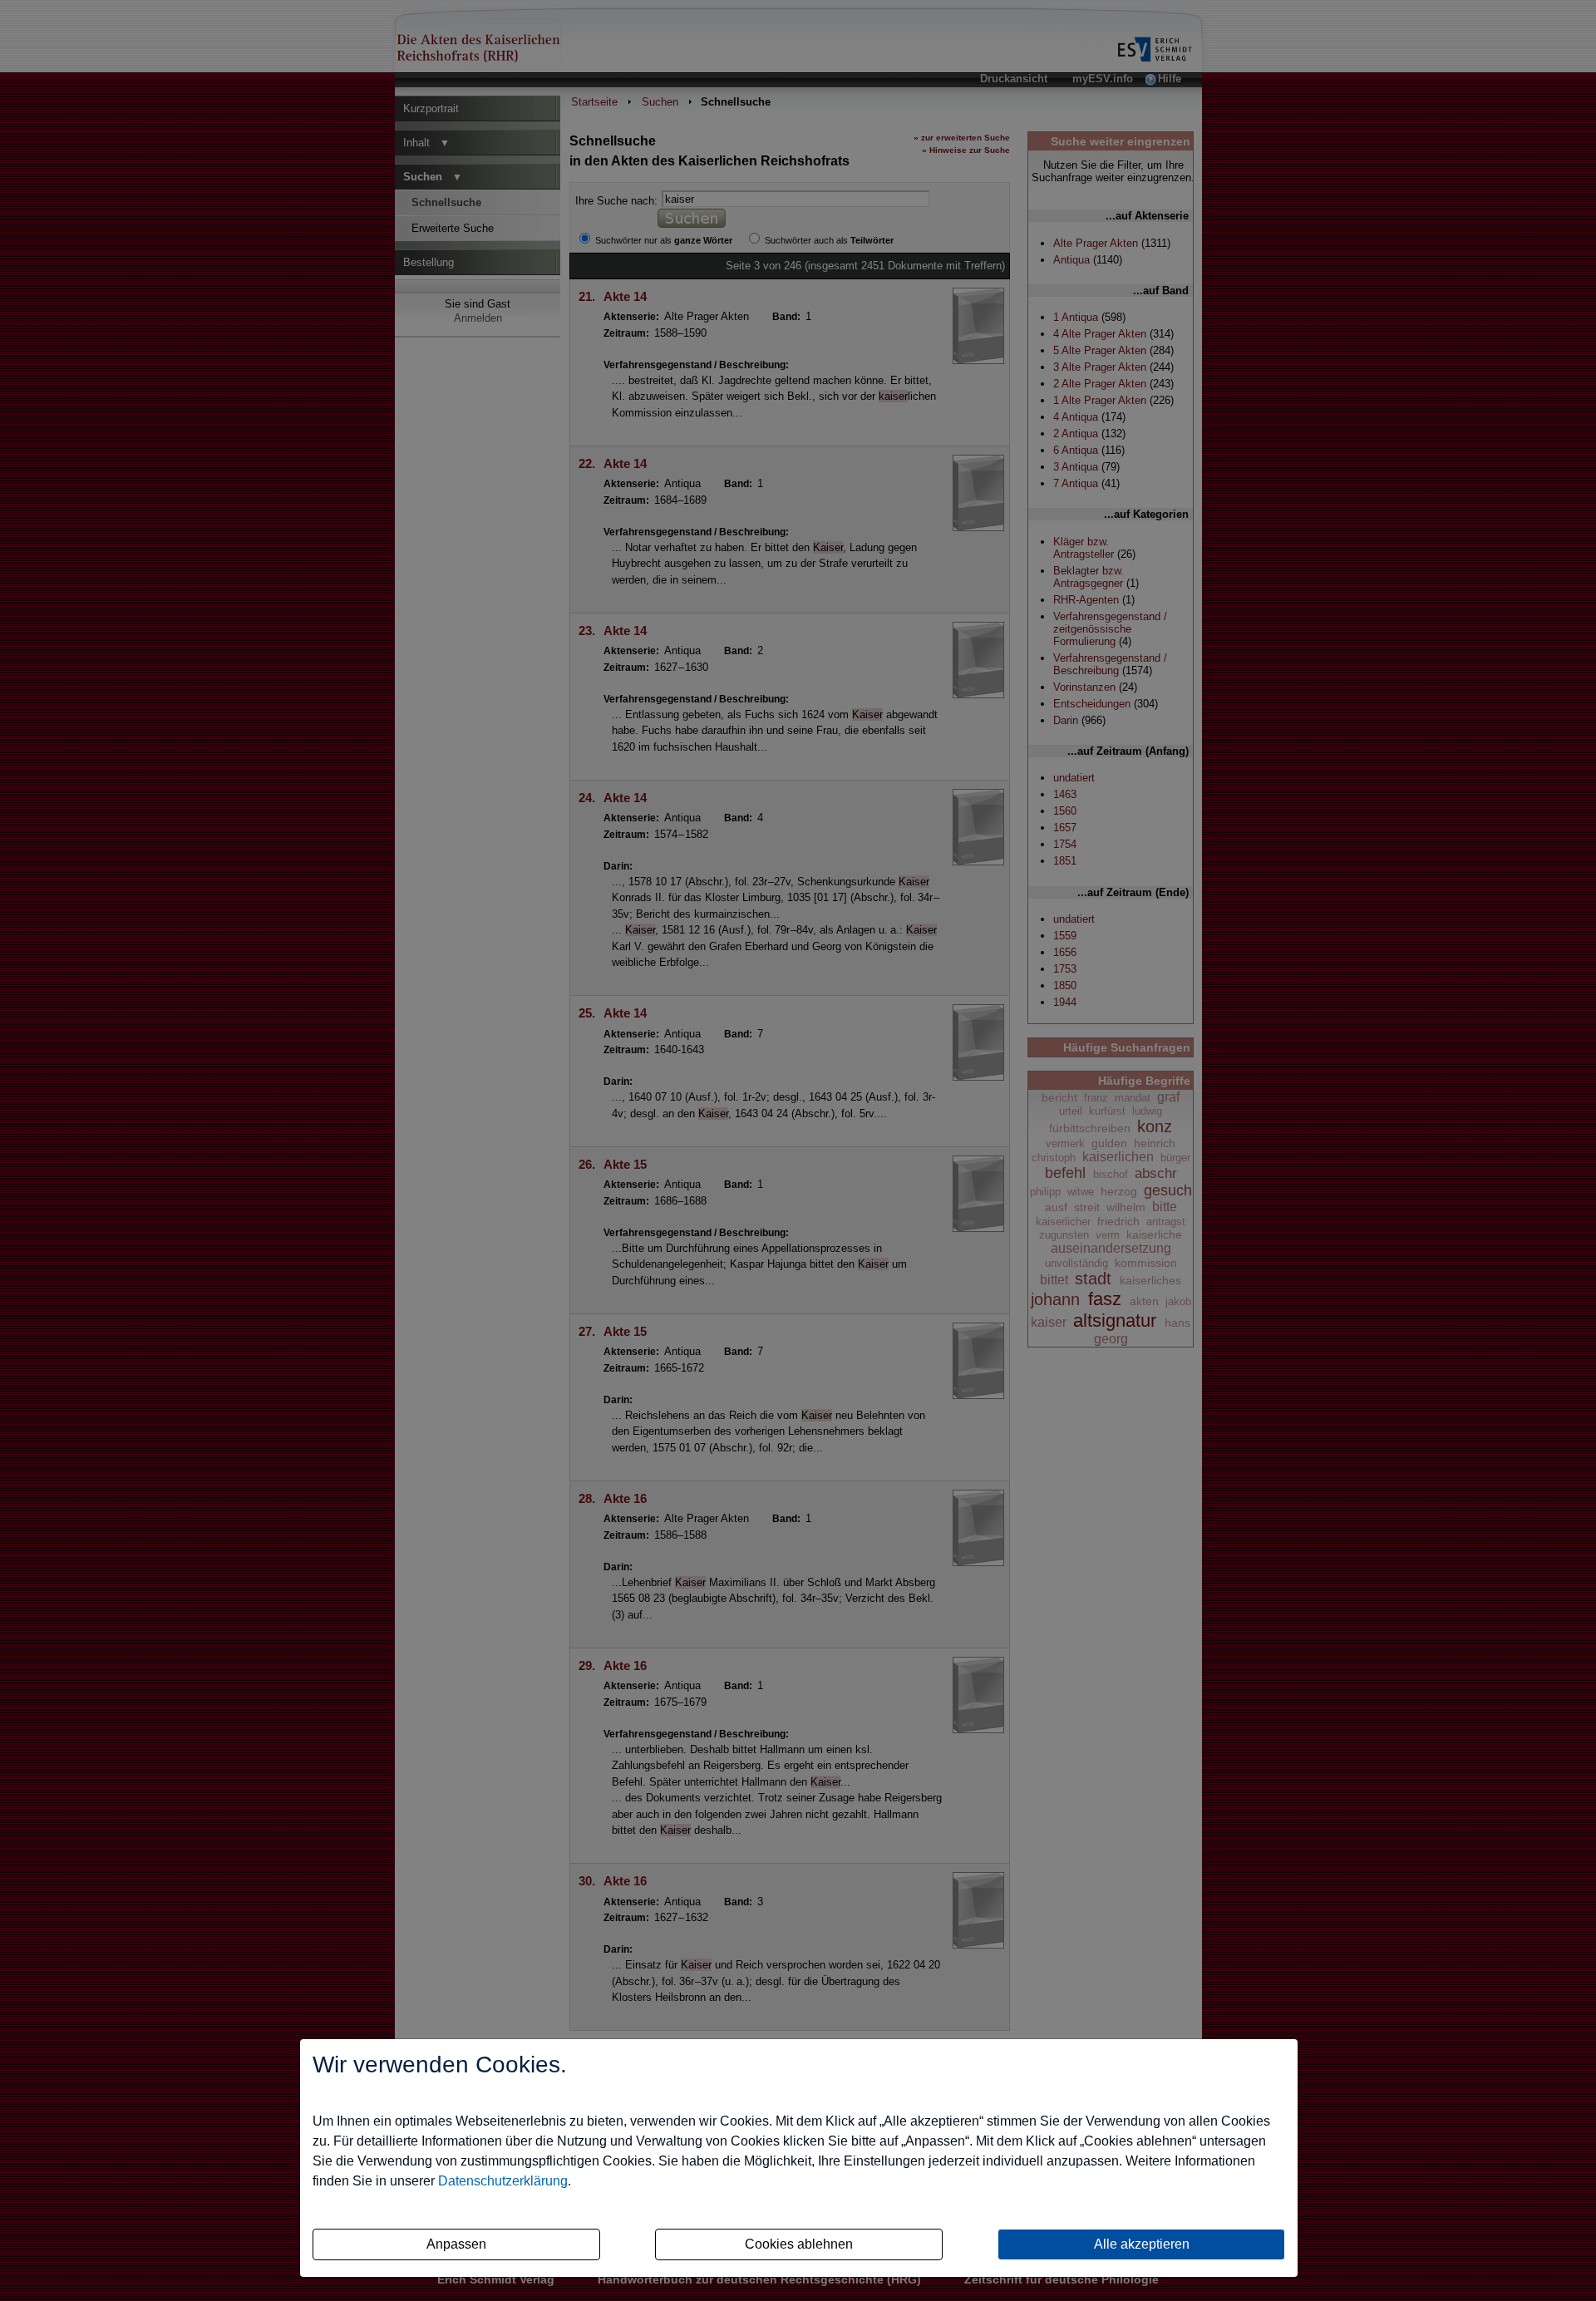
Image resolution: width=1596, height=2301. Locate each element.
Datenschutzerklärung (503, 2181)
